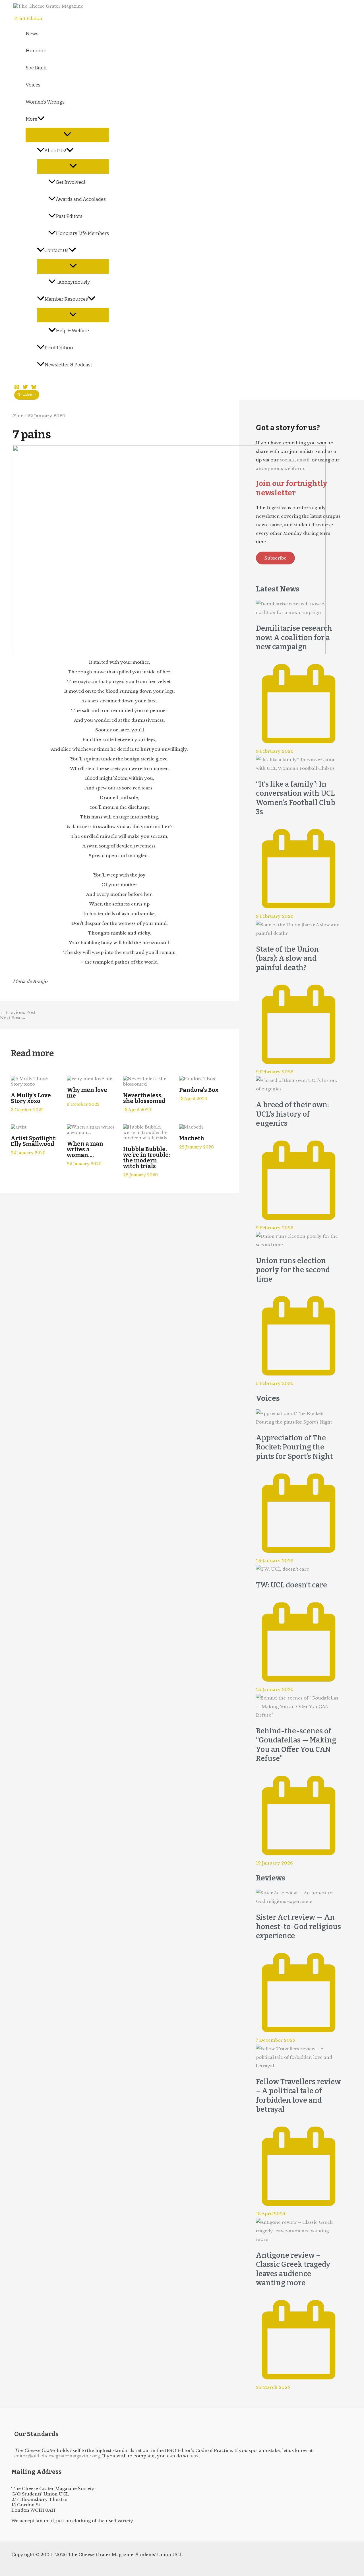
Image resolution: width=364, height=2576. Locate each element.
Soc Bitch (36, 68)
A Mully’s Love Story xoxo (31, 1098)
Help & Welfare (72, 331)
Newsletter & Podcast (68, 365)
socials (287, 460)
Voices (33, 85)
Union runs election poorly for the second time (293, 1270)
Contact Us (56, 250)
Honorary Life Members (82, 233)
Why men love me (87, 1093)
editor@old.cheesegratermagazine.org (57, 2456)
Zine (18, 416)
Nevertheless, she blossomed (144, 1098)
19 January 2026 (274, 1863)
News (32, 34)
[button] (27, 395)
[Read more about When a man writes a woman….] (91, 1132)
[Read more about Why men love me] (90, 1079)
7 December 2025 (276, 2040)
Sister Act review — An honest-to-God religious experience (298, 1927)
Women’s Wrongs (45, 102)
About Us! (55, 151)
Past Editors (69, 216)
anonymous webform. (281, 468)
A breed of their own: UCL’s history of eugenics (292, 1114)
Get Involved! (71, 182)
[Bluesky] (34, 388)
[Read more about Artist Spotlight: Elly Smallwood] (19, 1127)
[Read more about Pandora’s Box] (197, 1079)
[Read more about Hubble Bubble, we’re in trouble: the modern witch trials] (148, 1138)
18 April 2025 (271, 2214)
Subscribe (275, 558)
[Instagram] (17, 388)
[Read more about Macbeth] (191, 1127)
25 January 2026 (275, 1561)
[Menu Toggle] (67, 135)
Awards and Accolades (81, 199)
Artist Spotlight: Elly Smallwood (34, 1141)
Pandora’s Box (199, 1090)
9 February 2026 (275, 751)
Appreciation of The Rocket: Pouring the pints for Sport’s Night (294, 1447)
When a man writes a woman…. (85, 1149)
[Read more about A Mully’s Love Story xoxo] (35, 1084)
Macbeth (192, 1138)
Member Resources (66, 299)
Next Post (13, 1018)
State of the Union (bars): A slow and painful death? (287, 959)
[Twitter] (25, 388)
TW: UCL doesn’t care (291, 1585)
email (303, 460)
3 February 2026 (275, 1383)
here (194, 2456)
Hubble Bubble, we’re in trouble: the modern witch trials (147, 1158)
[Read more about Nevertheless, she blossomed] (148, 1084)
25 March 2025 (273, 2387)
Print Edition (59, 348)
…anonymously (73, 282)
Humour (36, 51)
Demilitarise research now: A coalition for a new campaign (294, 638)
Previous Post (18, 1012)
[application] (41, 119)
